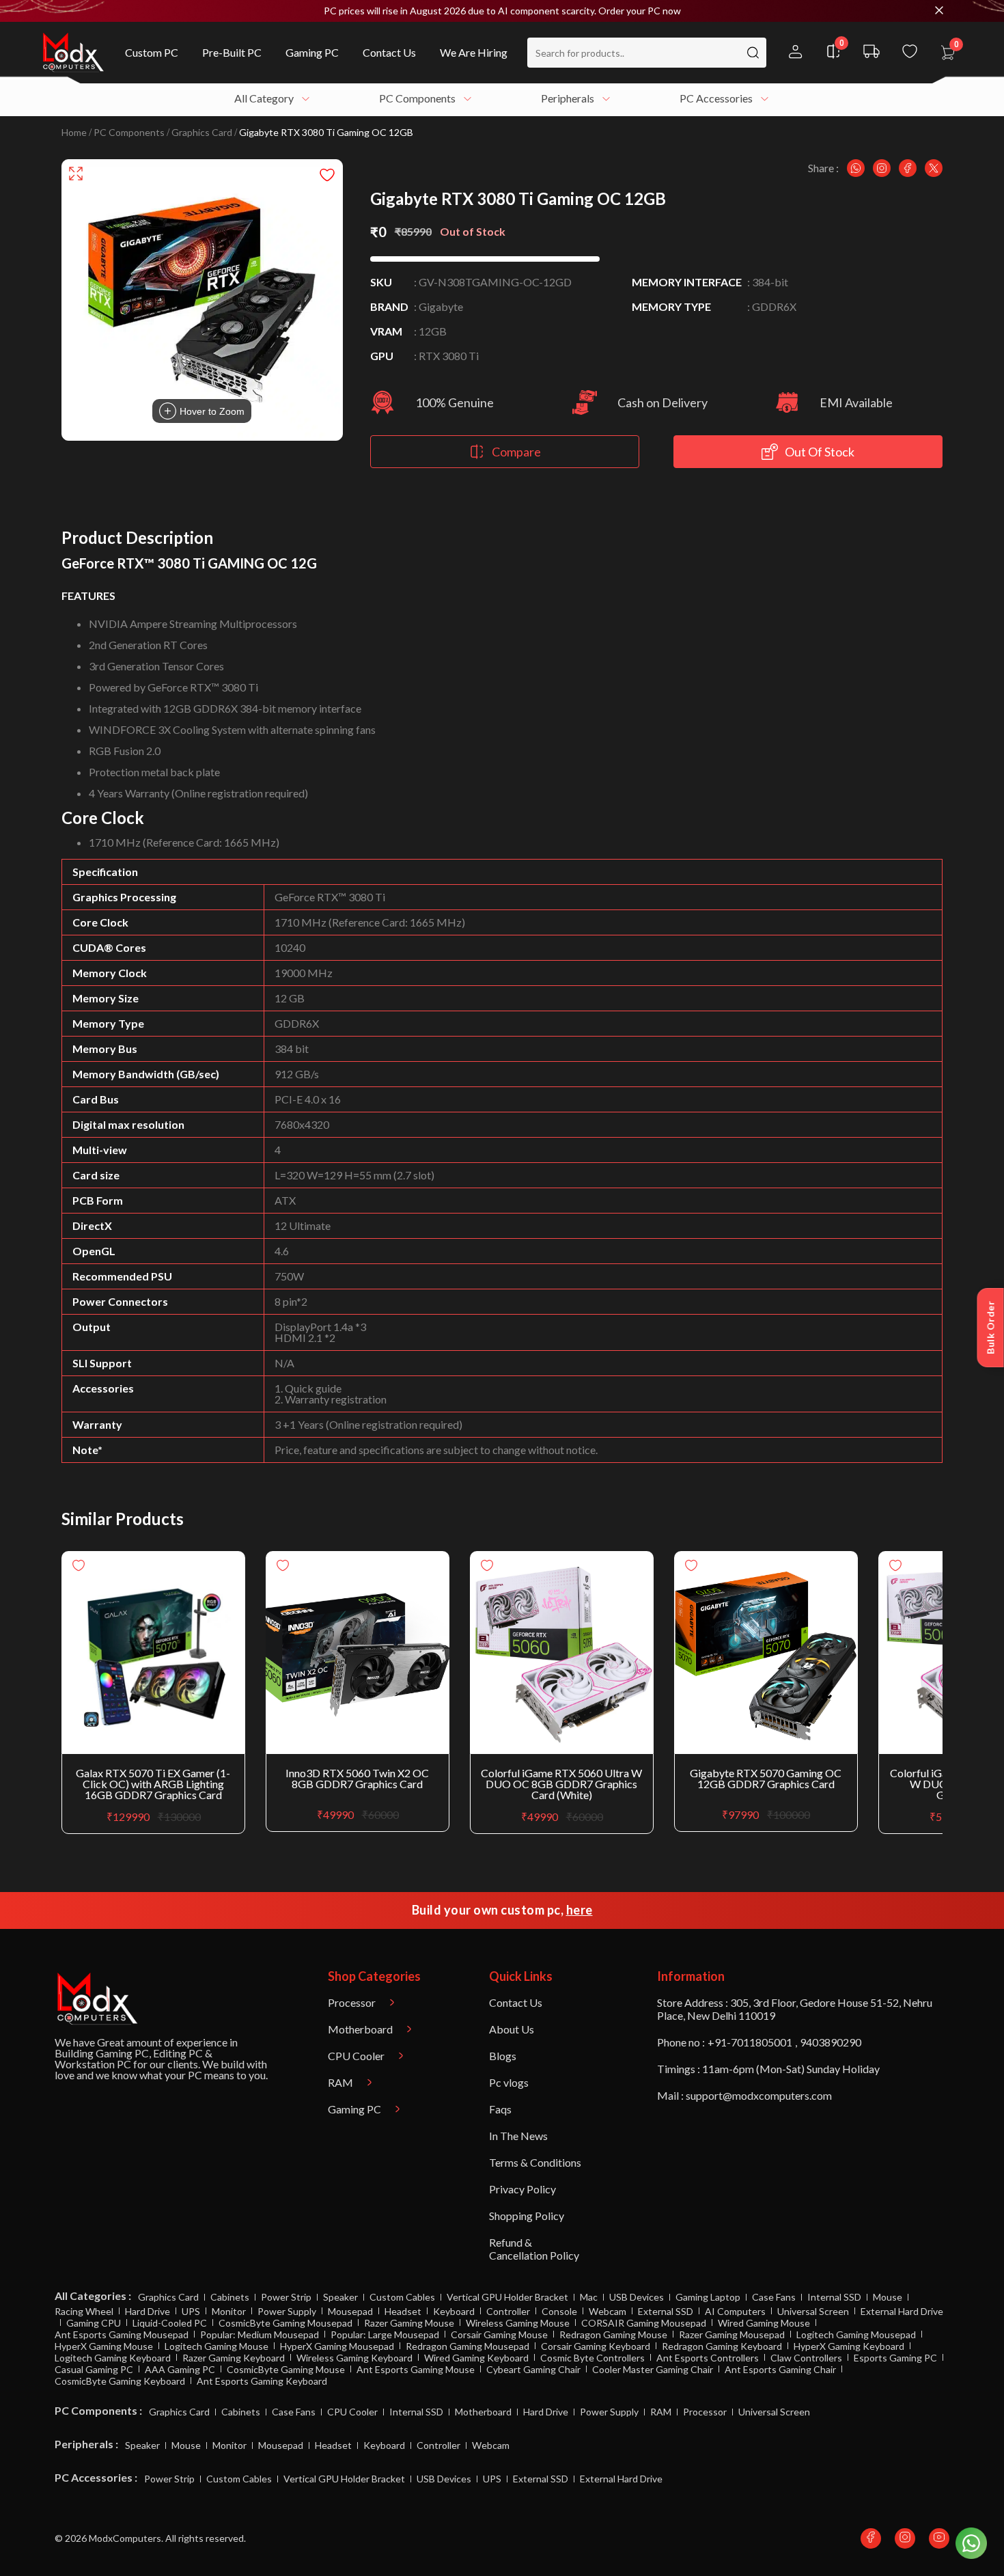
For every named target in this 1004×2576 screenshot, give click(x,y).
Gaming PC (122, 2053)
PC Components (129, 133)
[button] (502, 11)
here (580, 1910)
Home (74, 133)
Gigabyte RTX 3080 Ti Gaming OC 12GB (326, 133)
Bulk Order (991, 1328)
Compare (516, 452)
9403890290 (831, 2042)
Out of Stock (820, 452)
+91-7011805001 (750, 2042)
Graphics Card (202, 133)
